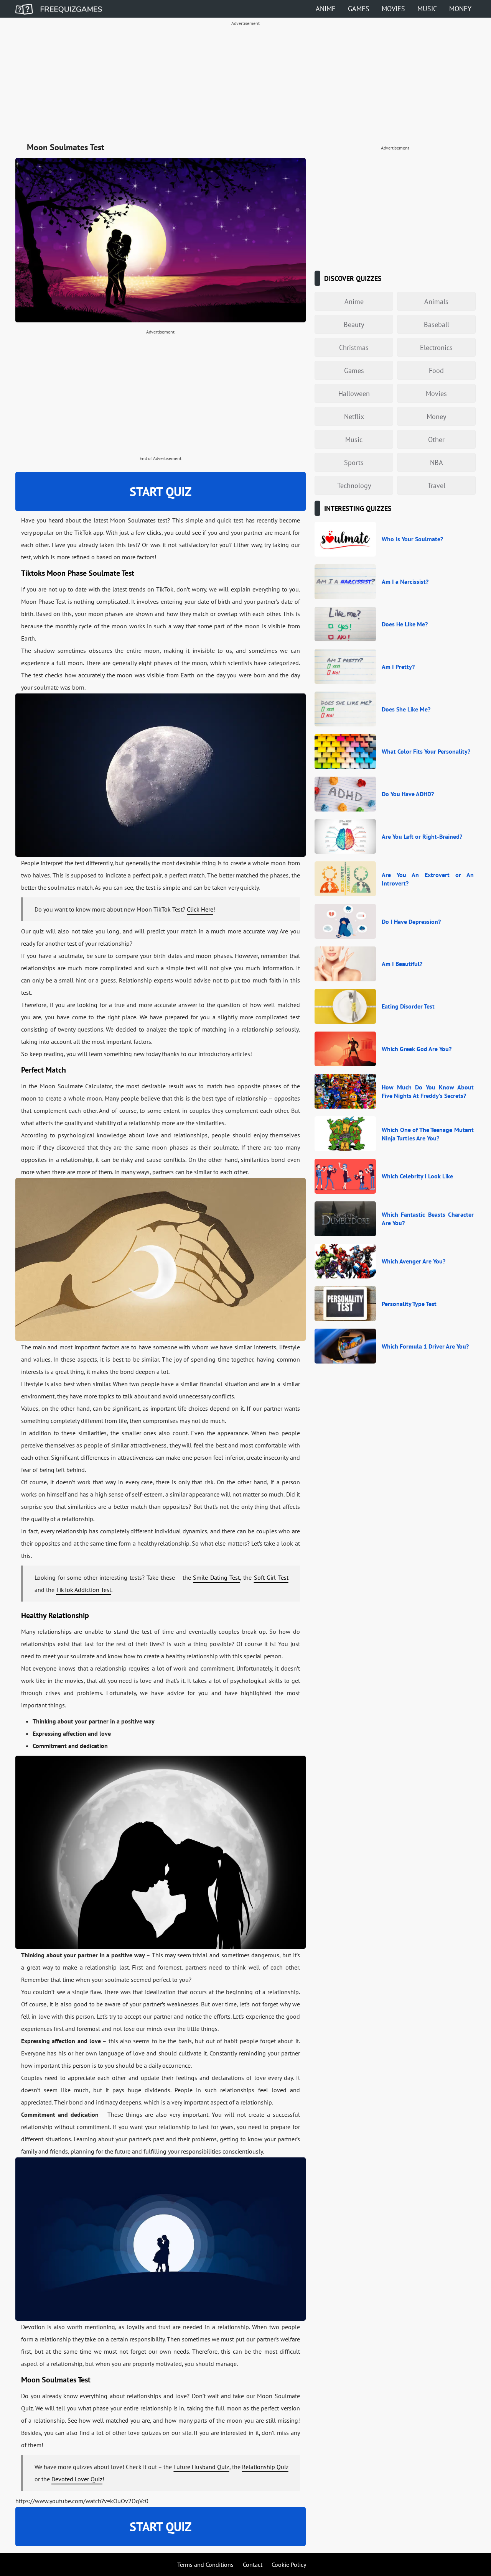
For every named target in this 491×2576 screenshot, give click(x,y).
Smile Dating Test (216, 1577)
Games (359, 9)
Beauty (354, 324)
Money (460, 9)
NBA (437, 462)
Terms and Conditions (205, 2564)
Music (427, 9)
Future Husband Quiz (201, 2467)
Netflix (354, 416)
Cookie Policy (289, 2564)
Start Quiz (161, 491)
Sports (354, 462)
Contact (253, 2564)
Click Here (200, 909)
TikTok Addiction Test (84, 1590)
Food (436, 370)
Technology (354, 485)
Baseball (437, 324)
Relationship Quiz (265, 2467)
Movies (393, 9)
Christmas (354, 347)
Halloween (354, 393)
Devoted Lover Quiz (77, 2479)
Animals (436, 301)
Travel (437, 485)
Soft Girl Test (271, 1577)
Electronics (436, 347)
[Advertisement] (245, 83)
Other (436, 439)
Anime (326, 9)
